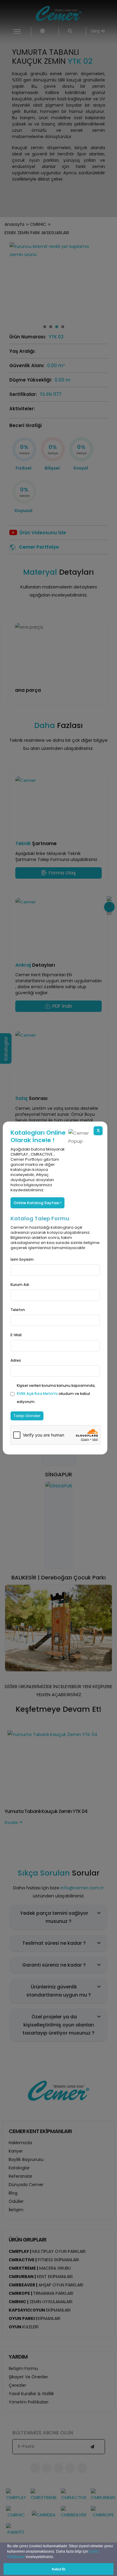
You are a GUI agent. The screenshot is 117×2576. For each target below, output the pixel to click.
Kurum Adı (20, 1285)
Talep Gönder (27, 1416)
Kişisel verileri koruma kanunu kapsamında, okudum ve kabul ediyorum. (56, 1394)
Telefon (18, 1310)
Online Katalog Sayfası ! (37, 1203)
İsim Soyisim (22, 1259)
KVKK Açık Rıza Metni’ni (38, 1394)
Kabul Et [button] (59, 2569)
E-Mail (16, 1335)
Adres (16, 1360)
